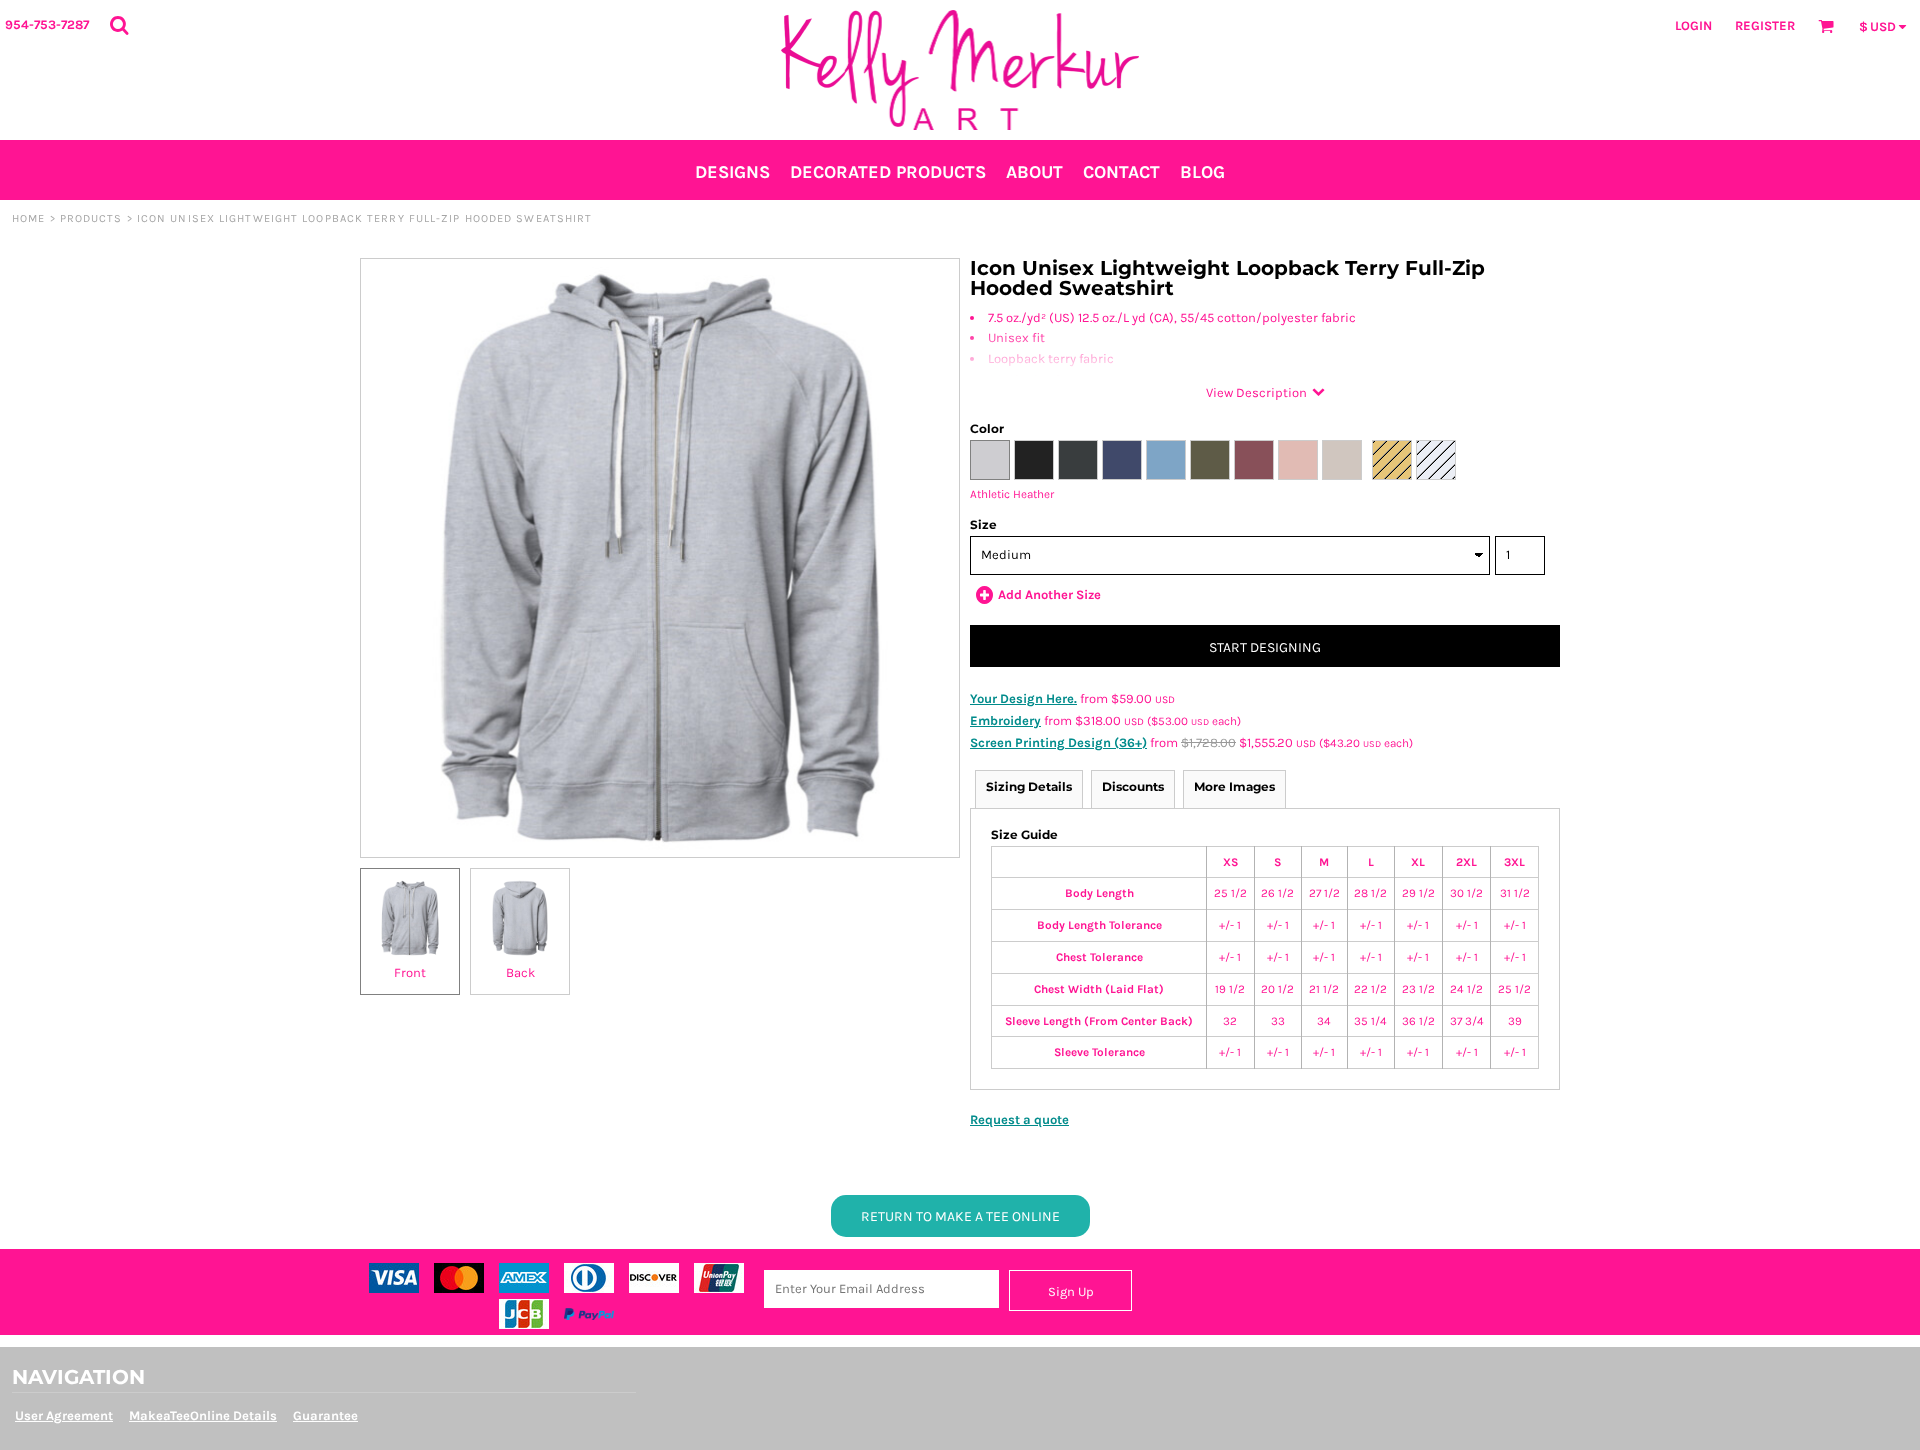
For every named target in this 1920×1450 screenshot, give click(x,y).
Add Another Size (1049, 594)
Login (1693, 25)
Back (520, 972)
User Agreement (64, 1415)
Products (91, 218)
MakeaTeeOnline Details (203, 1415)
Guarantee (325, 1415)
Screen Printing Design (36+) (1058, 742)
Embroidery (1005, 720)
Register (1765, 25)
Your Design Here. (1023, 698)
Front (410, 972)
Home (28, 218)
